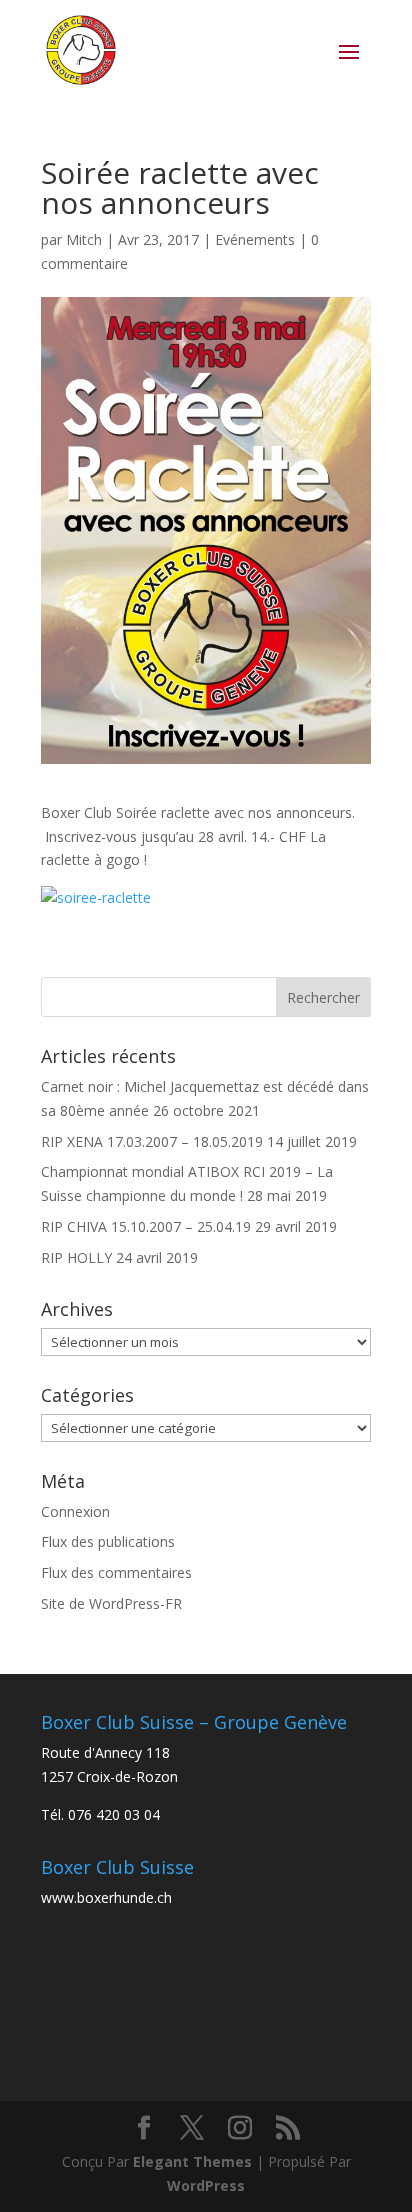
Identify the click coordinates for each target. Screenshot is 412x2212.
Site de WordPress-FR (111, 1603)
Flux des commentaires (116, 1572)
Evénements (255, 239)
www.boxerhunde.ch (106, 1897)
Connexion (75, 1511)
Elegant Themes (192, 2161)
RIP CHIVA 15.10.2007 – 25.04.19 (146, 1226)
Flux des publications (108, 1541)
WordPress (206, 2185)
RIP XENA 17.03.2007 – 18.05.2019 (152, 1141)
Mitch (84, 239)
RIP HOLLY (76, 1257)
